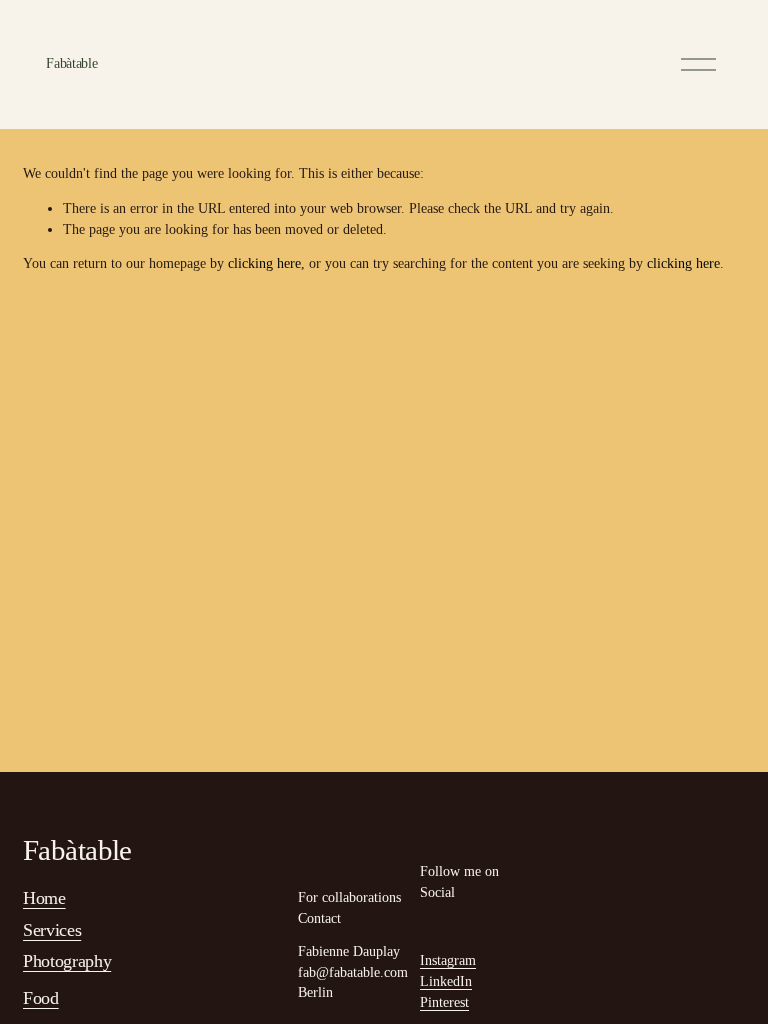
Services (52, 930)
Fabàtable (72, 63)
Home (44, 898)
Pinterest (444, 1002)
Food (41, 998)
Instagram (448, 960)
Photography (67, 961)
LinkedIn (446, 981)
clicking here (264, 263)
